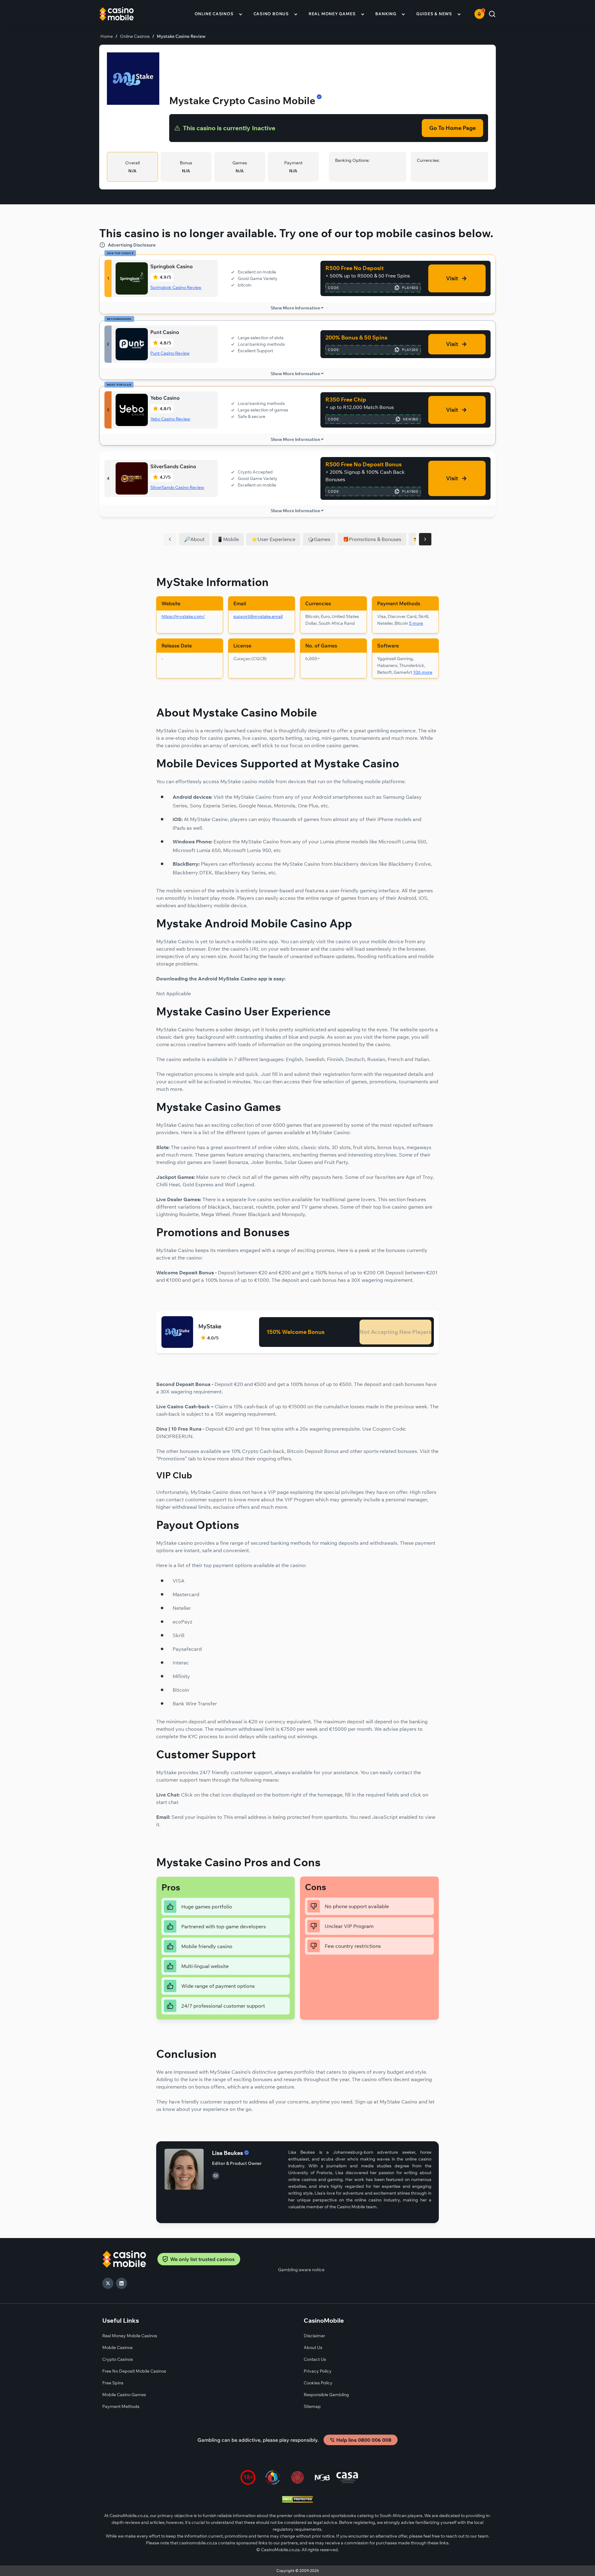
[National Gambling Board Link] (322, 2478)
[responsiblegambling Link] (273, 2478)
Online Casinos (214, 14)
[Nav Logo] (125, 14)
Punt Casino (165, 332)
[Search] (492, 14)
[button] (479, 14)
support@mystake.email (258, 616)
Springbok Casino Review (176, 287)
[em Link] (216, 2176)
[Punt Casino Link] (132, 344)
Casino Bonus (271, 14)
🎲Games (319, 539)
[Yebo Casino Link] (132, 410)
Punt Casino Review (170, 353)
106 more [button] (423, 672)
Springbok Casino (172, 266)
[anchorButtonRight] (425, 539)
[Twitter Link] (108, 2283)
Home (107, 36)
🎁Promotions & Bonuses (372, 539)
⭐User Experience (273, 539)
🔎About (194, 539)
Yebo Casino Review (170, 419)
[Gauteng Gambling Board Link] (297, 2478)
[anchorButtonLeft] (170, 539)
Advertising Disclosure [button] (132, 245)
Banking (386, 14)
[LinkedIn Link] (121, 2283)
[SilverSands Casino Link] (132, 478)
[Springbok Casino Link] (132, 278)
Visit (452, 278)
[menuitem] (219, 14)
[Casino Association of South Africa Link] (347, 2478)
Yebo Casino (165, 398)
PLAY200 (410, 350)
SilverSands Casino (173, 466)
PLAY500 (410, 288)
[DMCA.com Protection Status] (297, 2500)
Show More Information (295, 308)
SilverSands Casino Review (177, 487)
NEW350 (411, 419)
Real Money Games (332, 14)
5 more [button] (416, 623)
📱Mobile (228, 539)
